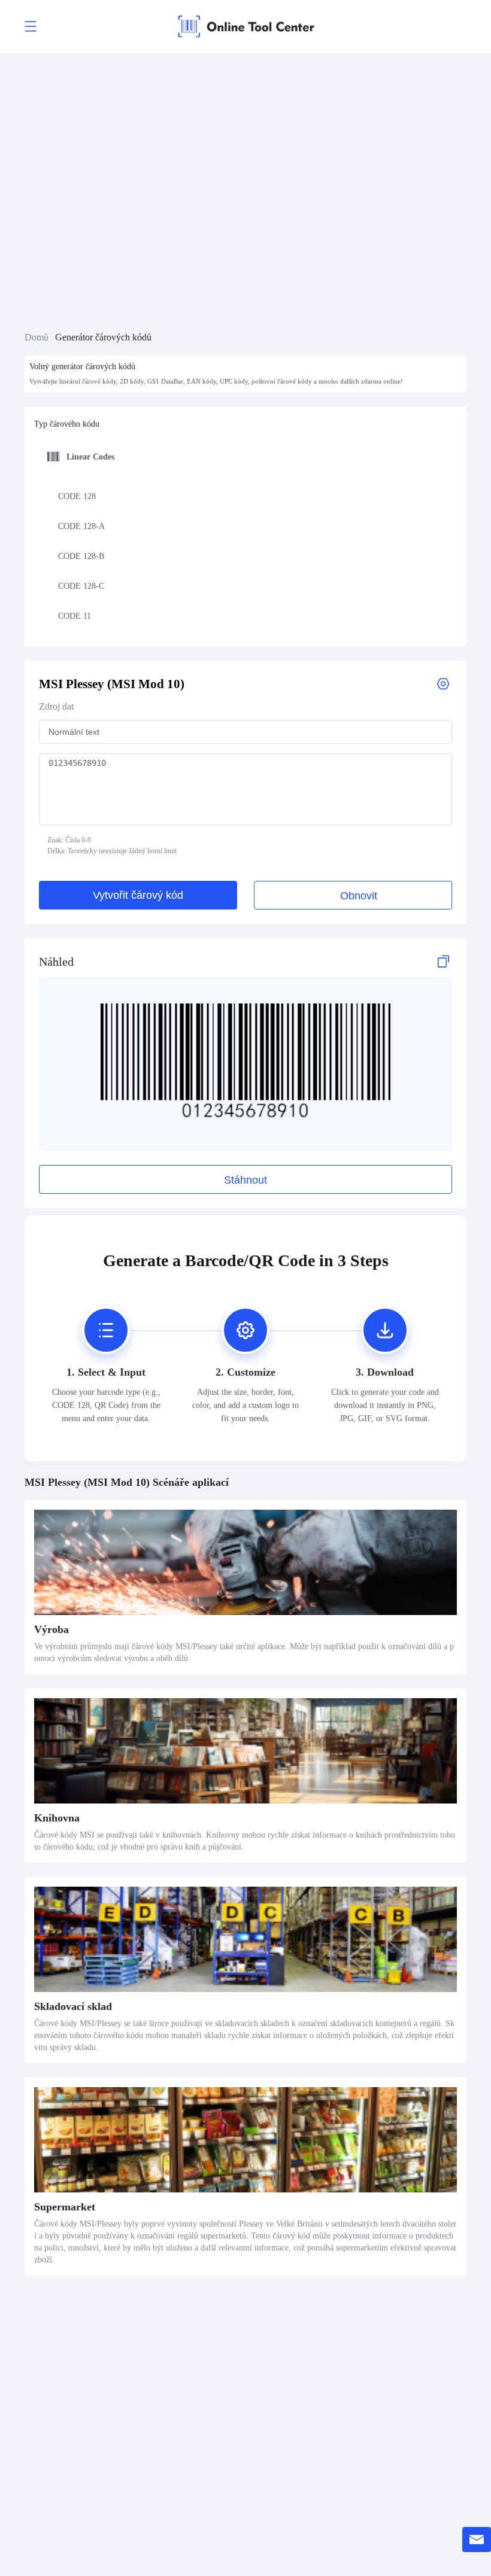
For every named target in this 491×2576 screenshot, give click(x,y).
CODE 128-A (81, 526)
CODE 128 (77, 496)
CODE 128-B (81, 556)
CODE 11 (75, 616)
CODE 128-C (81, 586)
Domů (37, 337)
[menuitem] (243, 496)
